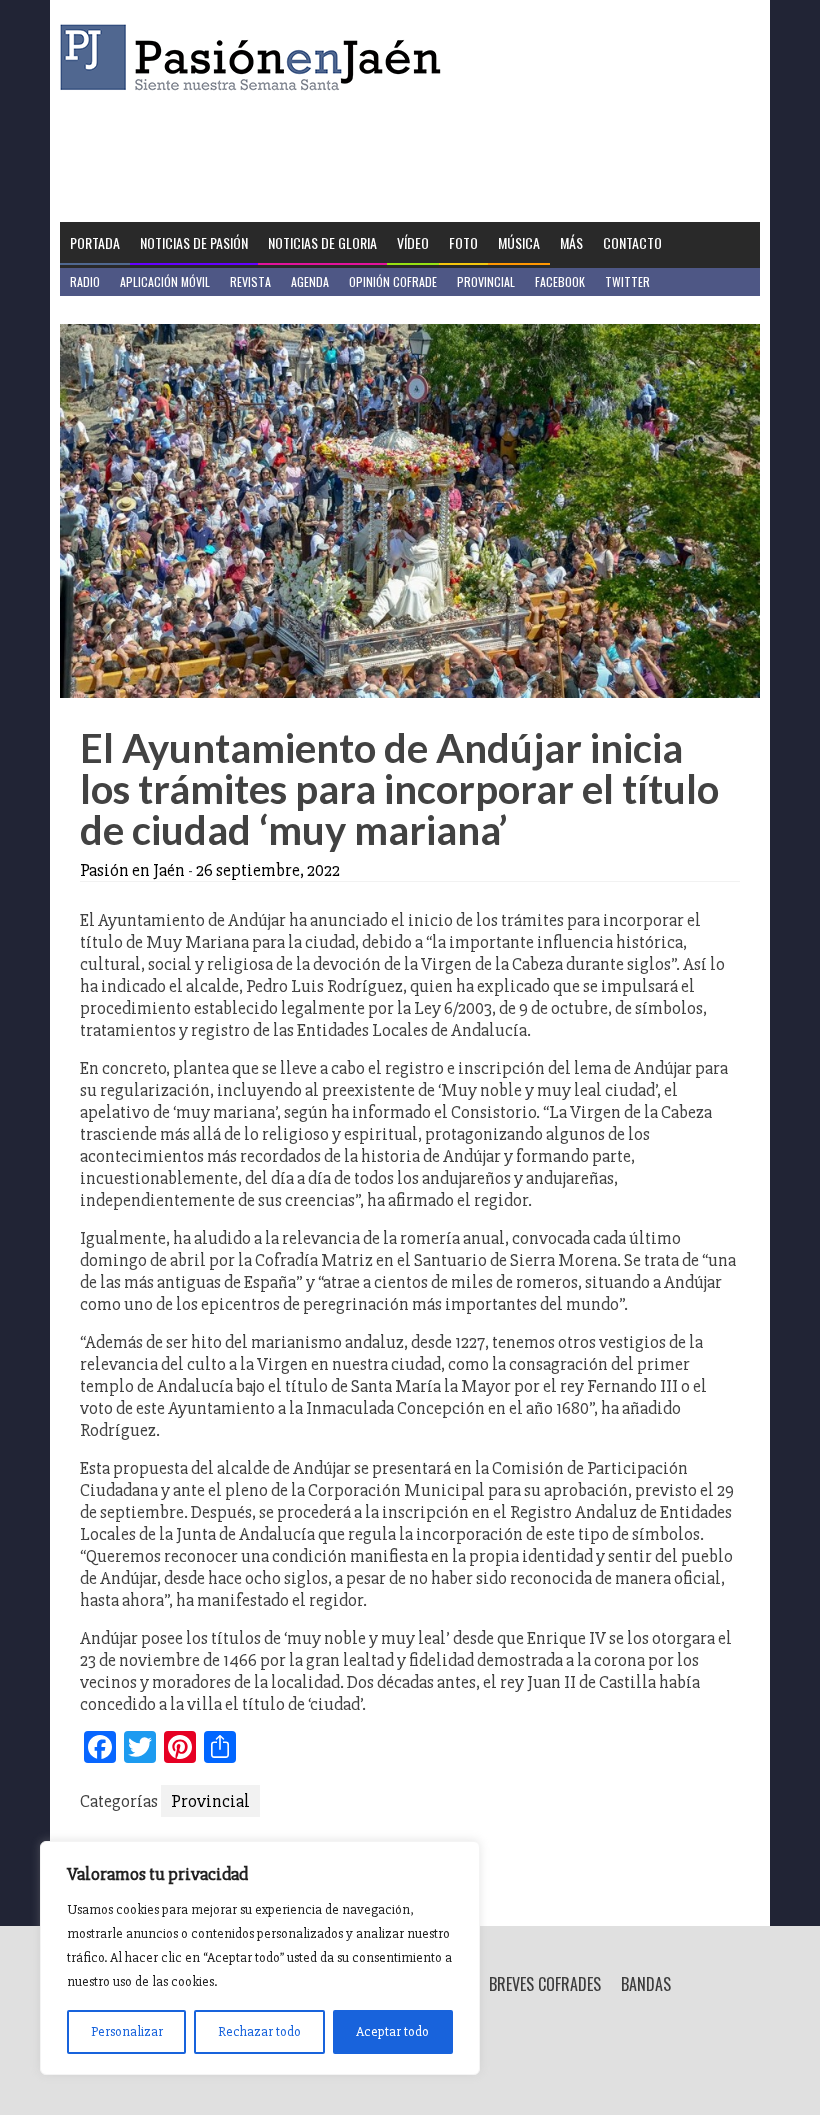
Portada (95, 242)
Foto (463, 242)
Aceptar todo (392, 2031)
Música (519, 242)
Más (571, 242)
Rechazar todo (259, 2031)
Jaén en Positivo (113, 309)
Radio (85, 281)
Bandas (646, 1984)
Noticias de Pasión (194, 242)
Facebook (560, 281)
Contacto (632, 242)
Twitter (627, 281)
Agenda (310, 281)
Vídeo (413, 242)
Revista (250, 281)
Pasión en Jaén (256, 57)
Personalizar (127, 2031)
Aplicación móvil (165, 281)
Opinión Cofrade (393, 281)
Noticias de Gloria (322, 242)
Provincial (486, 281)
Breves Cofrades (545, 1984)
